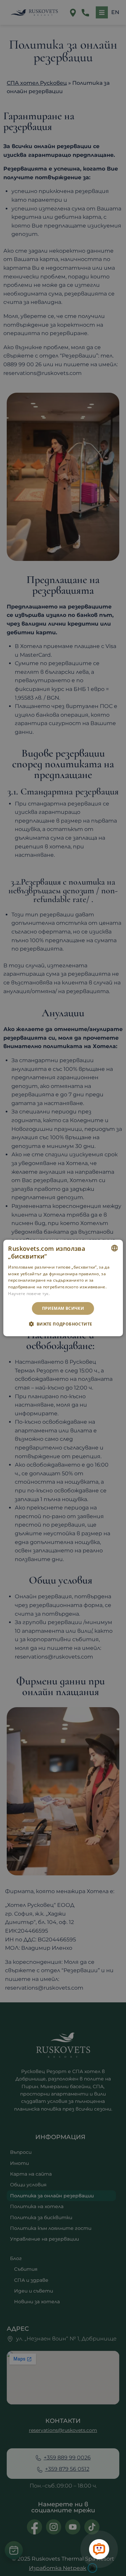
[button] (63, 1324)
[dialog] (63, 1288)
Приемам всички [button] (63, 1308)
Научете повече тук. (29, 1294)
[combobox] (115, 1248)
